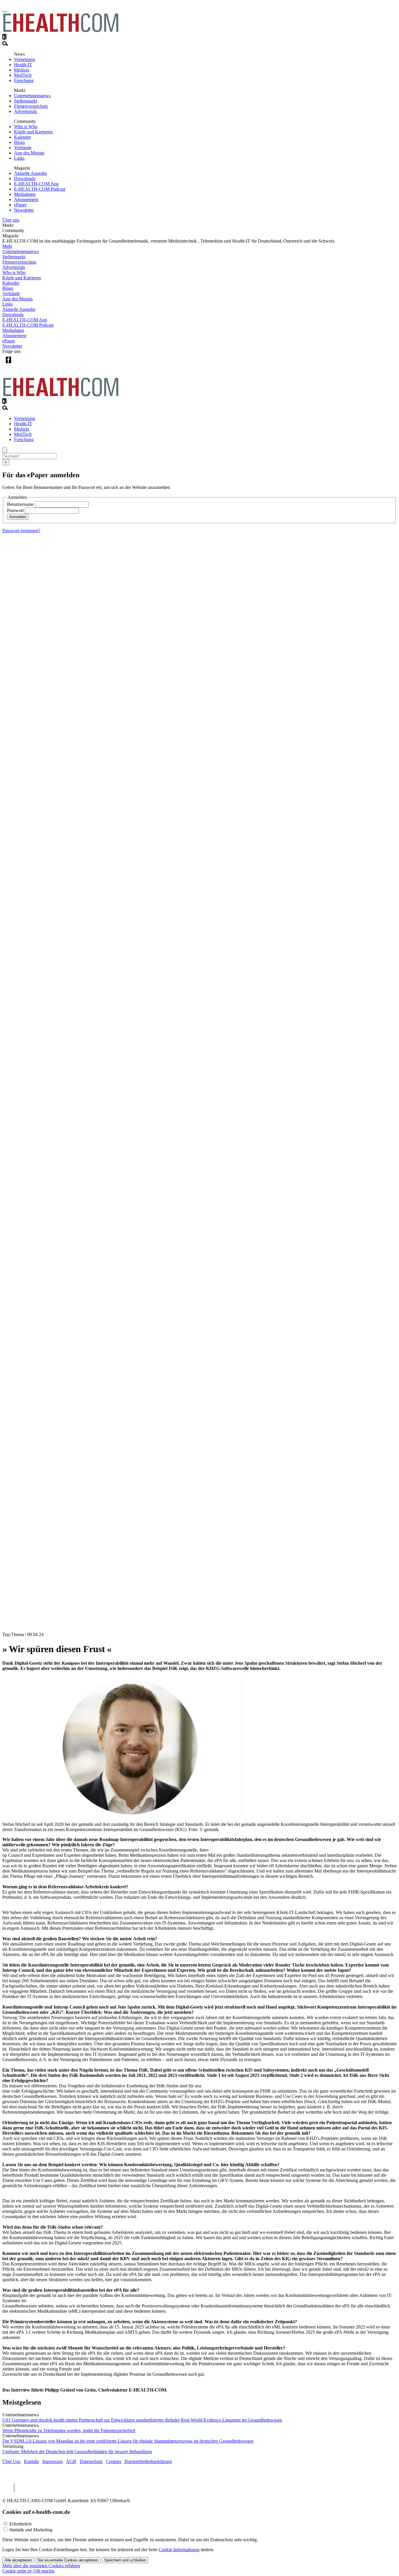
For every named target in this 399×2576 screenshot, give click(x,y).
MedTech (23, 75)
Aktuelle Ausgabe (31, 173)
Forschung (24, 80)
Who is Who (26, 127)
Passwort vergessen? (21, 531)
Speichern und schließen (125, 2560)
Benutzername (20, 504)
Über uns (11, 220)
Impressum (52, 2461)
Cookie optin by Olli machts (28, 2571)
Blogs (19, 142)
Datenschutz (91, 2461)
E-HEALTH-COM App (36, 184)
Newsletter (24, 210)
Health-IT (23, 65)
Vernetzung (25, 59)
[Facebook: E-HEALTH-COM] (8, 364)
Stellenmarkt (26, 101)
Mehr (7, 246)
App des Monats (29, 153)
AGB (71, 2461)
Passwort (15, 510)
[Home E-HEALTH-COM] (61, 31)
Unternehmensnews (32, 96)
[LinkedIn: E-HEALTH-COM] (32, 364)
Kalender (22, 137)
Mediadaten (25, 194)
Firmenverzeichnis (31, 106)
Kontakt (31, 2461)
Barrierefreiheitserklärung (148, 2461)
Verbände (23, 148)
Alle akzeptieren (18, 2560)
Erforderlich (20, 2524)
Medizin (22, 70)
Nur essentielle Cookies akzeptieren (68, 2560)
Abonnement (26, 200)
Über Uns (11, 2461)
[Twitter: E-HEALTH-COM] (20, 364)
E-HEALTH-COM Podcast (40, 189)
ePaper (20, 205)
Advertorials (25, 111)
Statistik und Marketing (31, 2530)
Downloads (25, 178)
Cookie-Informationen (179, 2550)
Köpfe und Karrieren (33, 132)
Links (19, 158)
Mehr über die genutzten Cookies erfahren (41, 2566)
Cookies (114, 2461)
